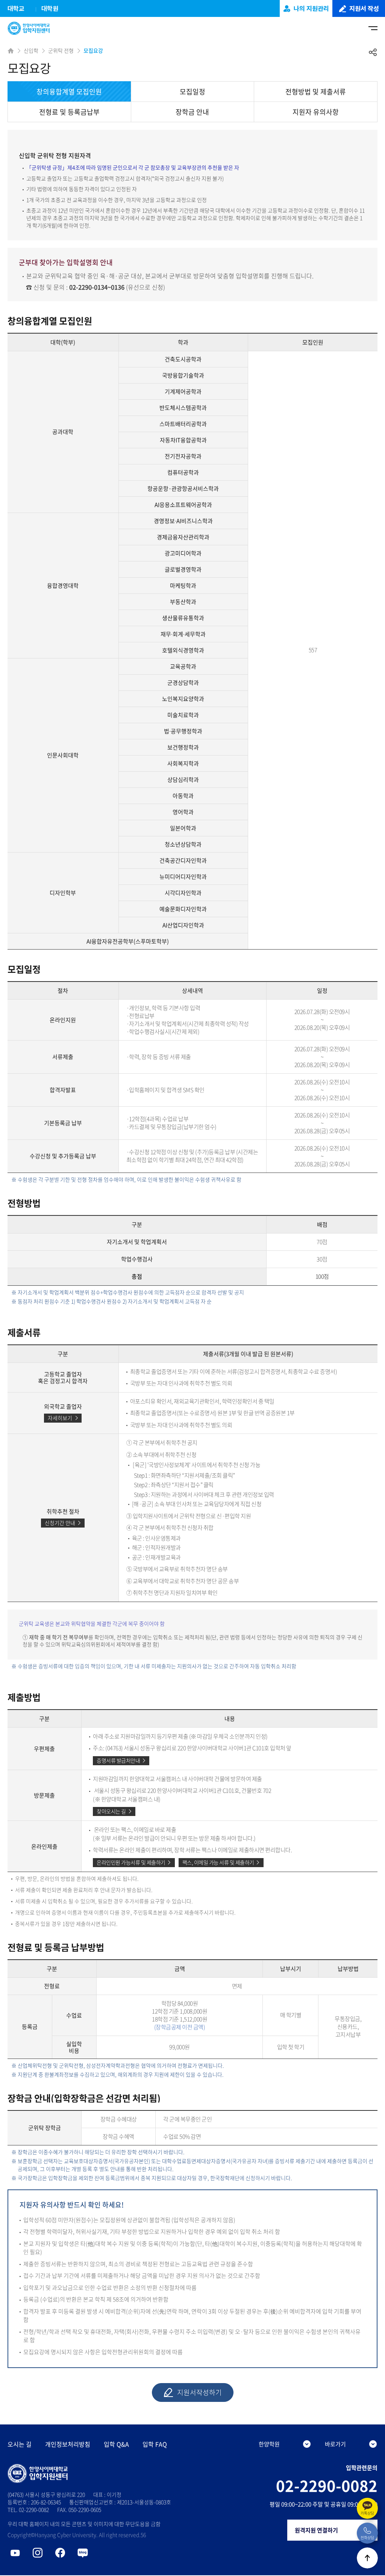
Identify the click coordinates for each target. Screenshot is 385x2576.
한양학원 (269, 2444)
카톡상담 (367, 2513)
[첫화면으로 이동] (31, 28)
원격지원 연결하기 (316, 2530)
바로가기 (335, 2444)
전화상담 (367, 2537)
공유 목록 (373, 52)
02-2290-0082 (327, 2486)
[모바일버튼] (373, 28)
